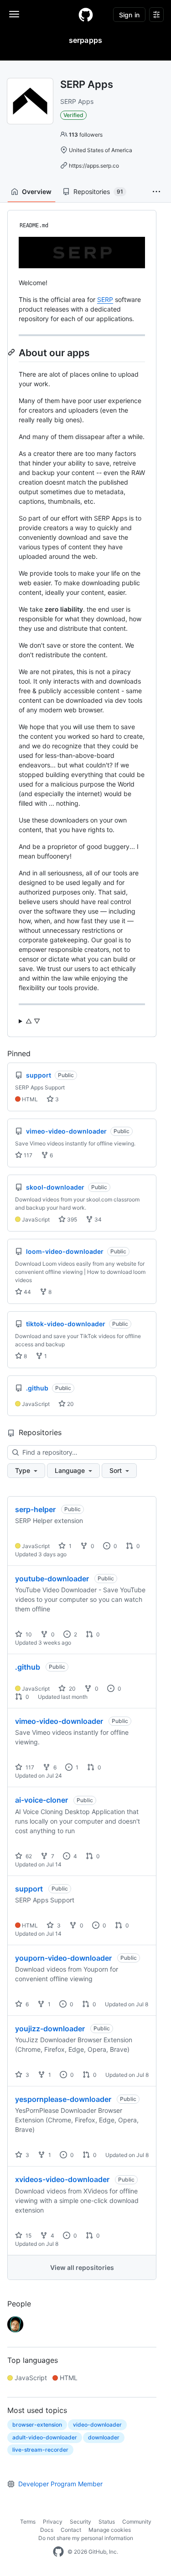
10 (28, 1634)
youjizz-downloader (50, 2029)
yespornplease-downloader (63, 2099)
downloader (104, 2437)
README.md (34, 225)
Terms (28, 2522)
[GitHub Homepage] (58, 2552)
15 (28, 2236)
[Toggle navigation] (14, 14)
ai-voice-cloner (41, 1800)
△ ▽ (33, 1021)
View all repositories (82, 2267)
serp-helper (35, 1509)
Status (107, 2522)
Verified (73, 115)
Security (80, 2522)
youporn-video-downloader (63, 1958)
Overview (37, 192)
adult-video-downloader (45, 2437)
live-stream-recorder (40, 2450)
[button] (156, 192)
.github (28, 1667)
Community (137, 2522)
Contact (71, 2530)
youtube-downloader (52, 1579)
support (29, 1889)
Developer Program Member (60, 2484)
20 (70, 1404)
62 (28, 1856)
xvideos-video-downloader (62, 2179)
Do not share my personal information (86, 2538)
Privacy (53, 2522)
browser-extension (37, 2425)
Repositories (98, 192)
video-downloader (97, 2425)
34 (97, 1219)
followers (86, 135)
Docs (47, 2530)
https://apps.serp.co (94, 166)
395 (71, 1219)
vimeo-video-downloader (59, 1721)
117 (27, 1155)
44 (27, 1292)
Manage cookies (110, 2530)
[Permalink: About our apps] (12, 353)
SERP (105, 299)
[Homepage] (86, 15)
